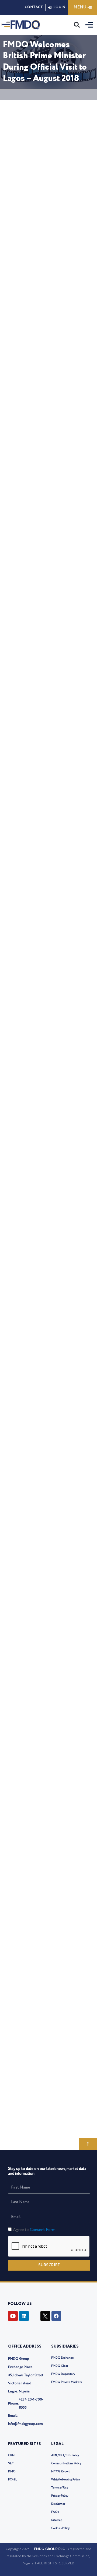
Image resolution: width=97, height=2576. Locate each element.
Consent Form (43, 2230)
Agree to (34, 2230)
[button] (77, 25)
